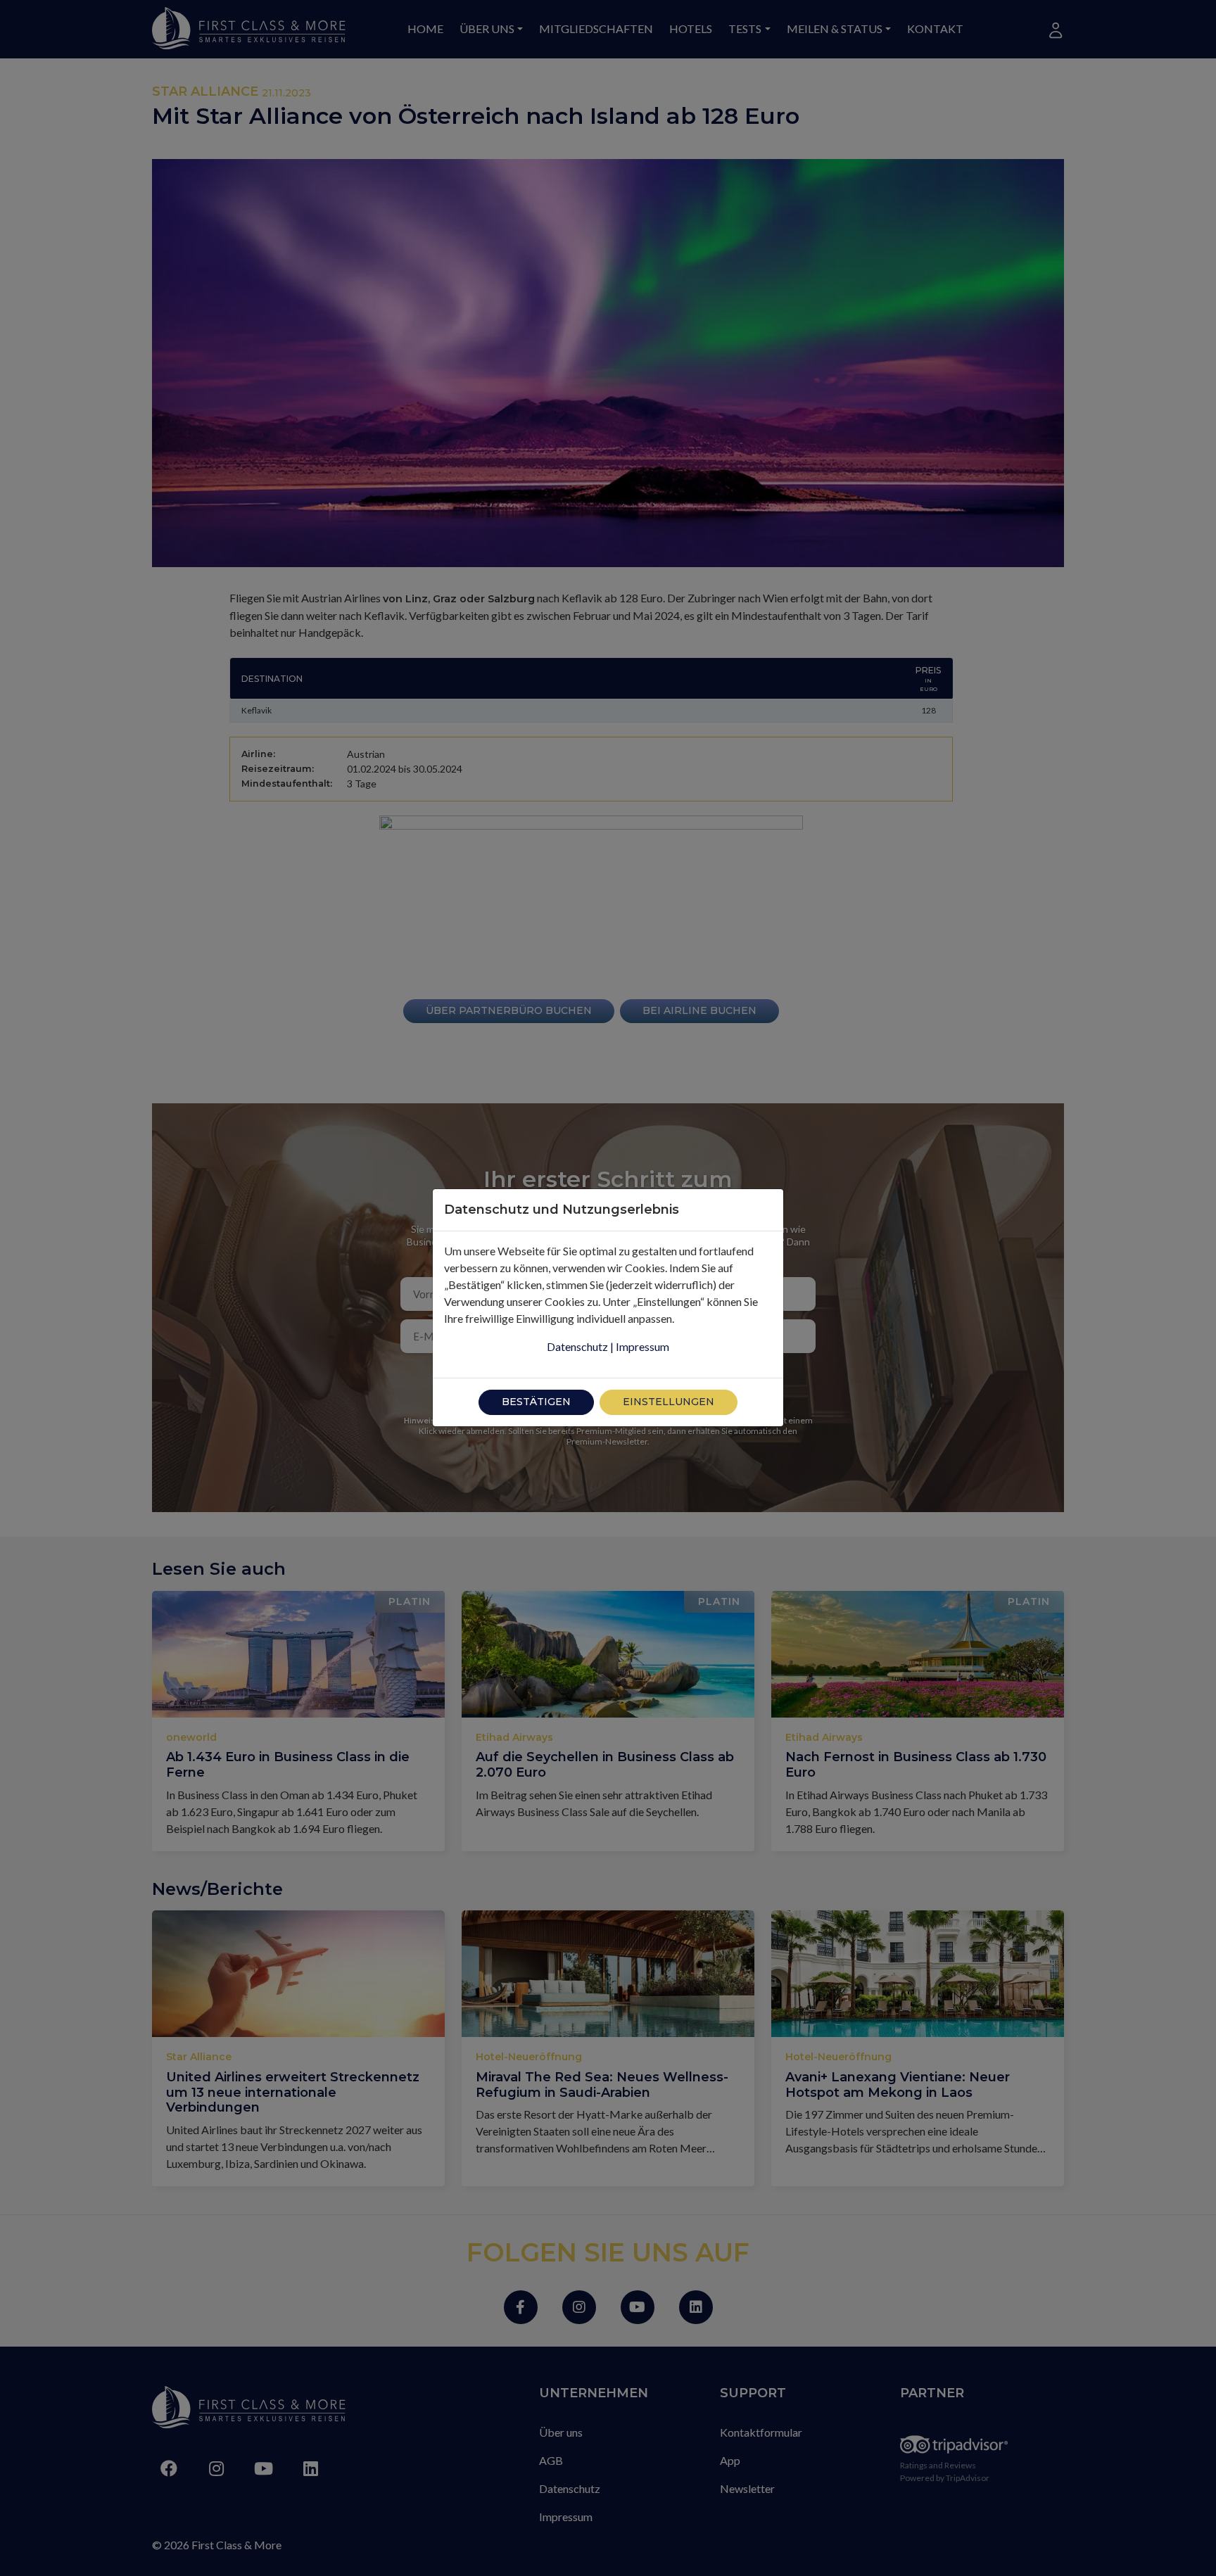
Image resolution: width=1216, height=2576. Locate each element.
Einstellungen (669, 1402)
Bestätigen (536, 1402)
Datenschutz (577, 1346)
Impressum (642, 1346)
